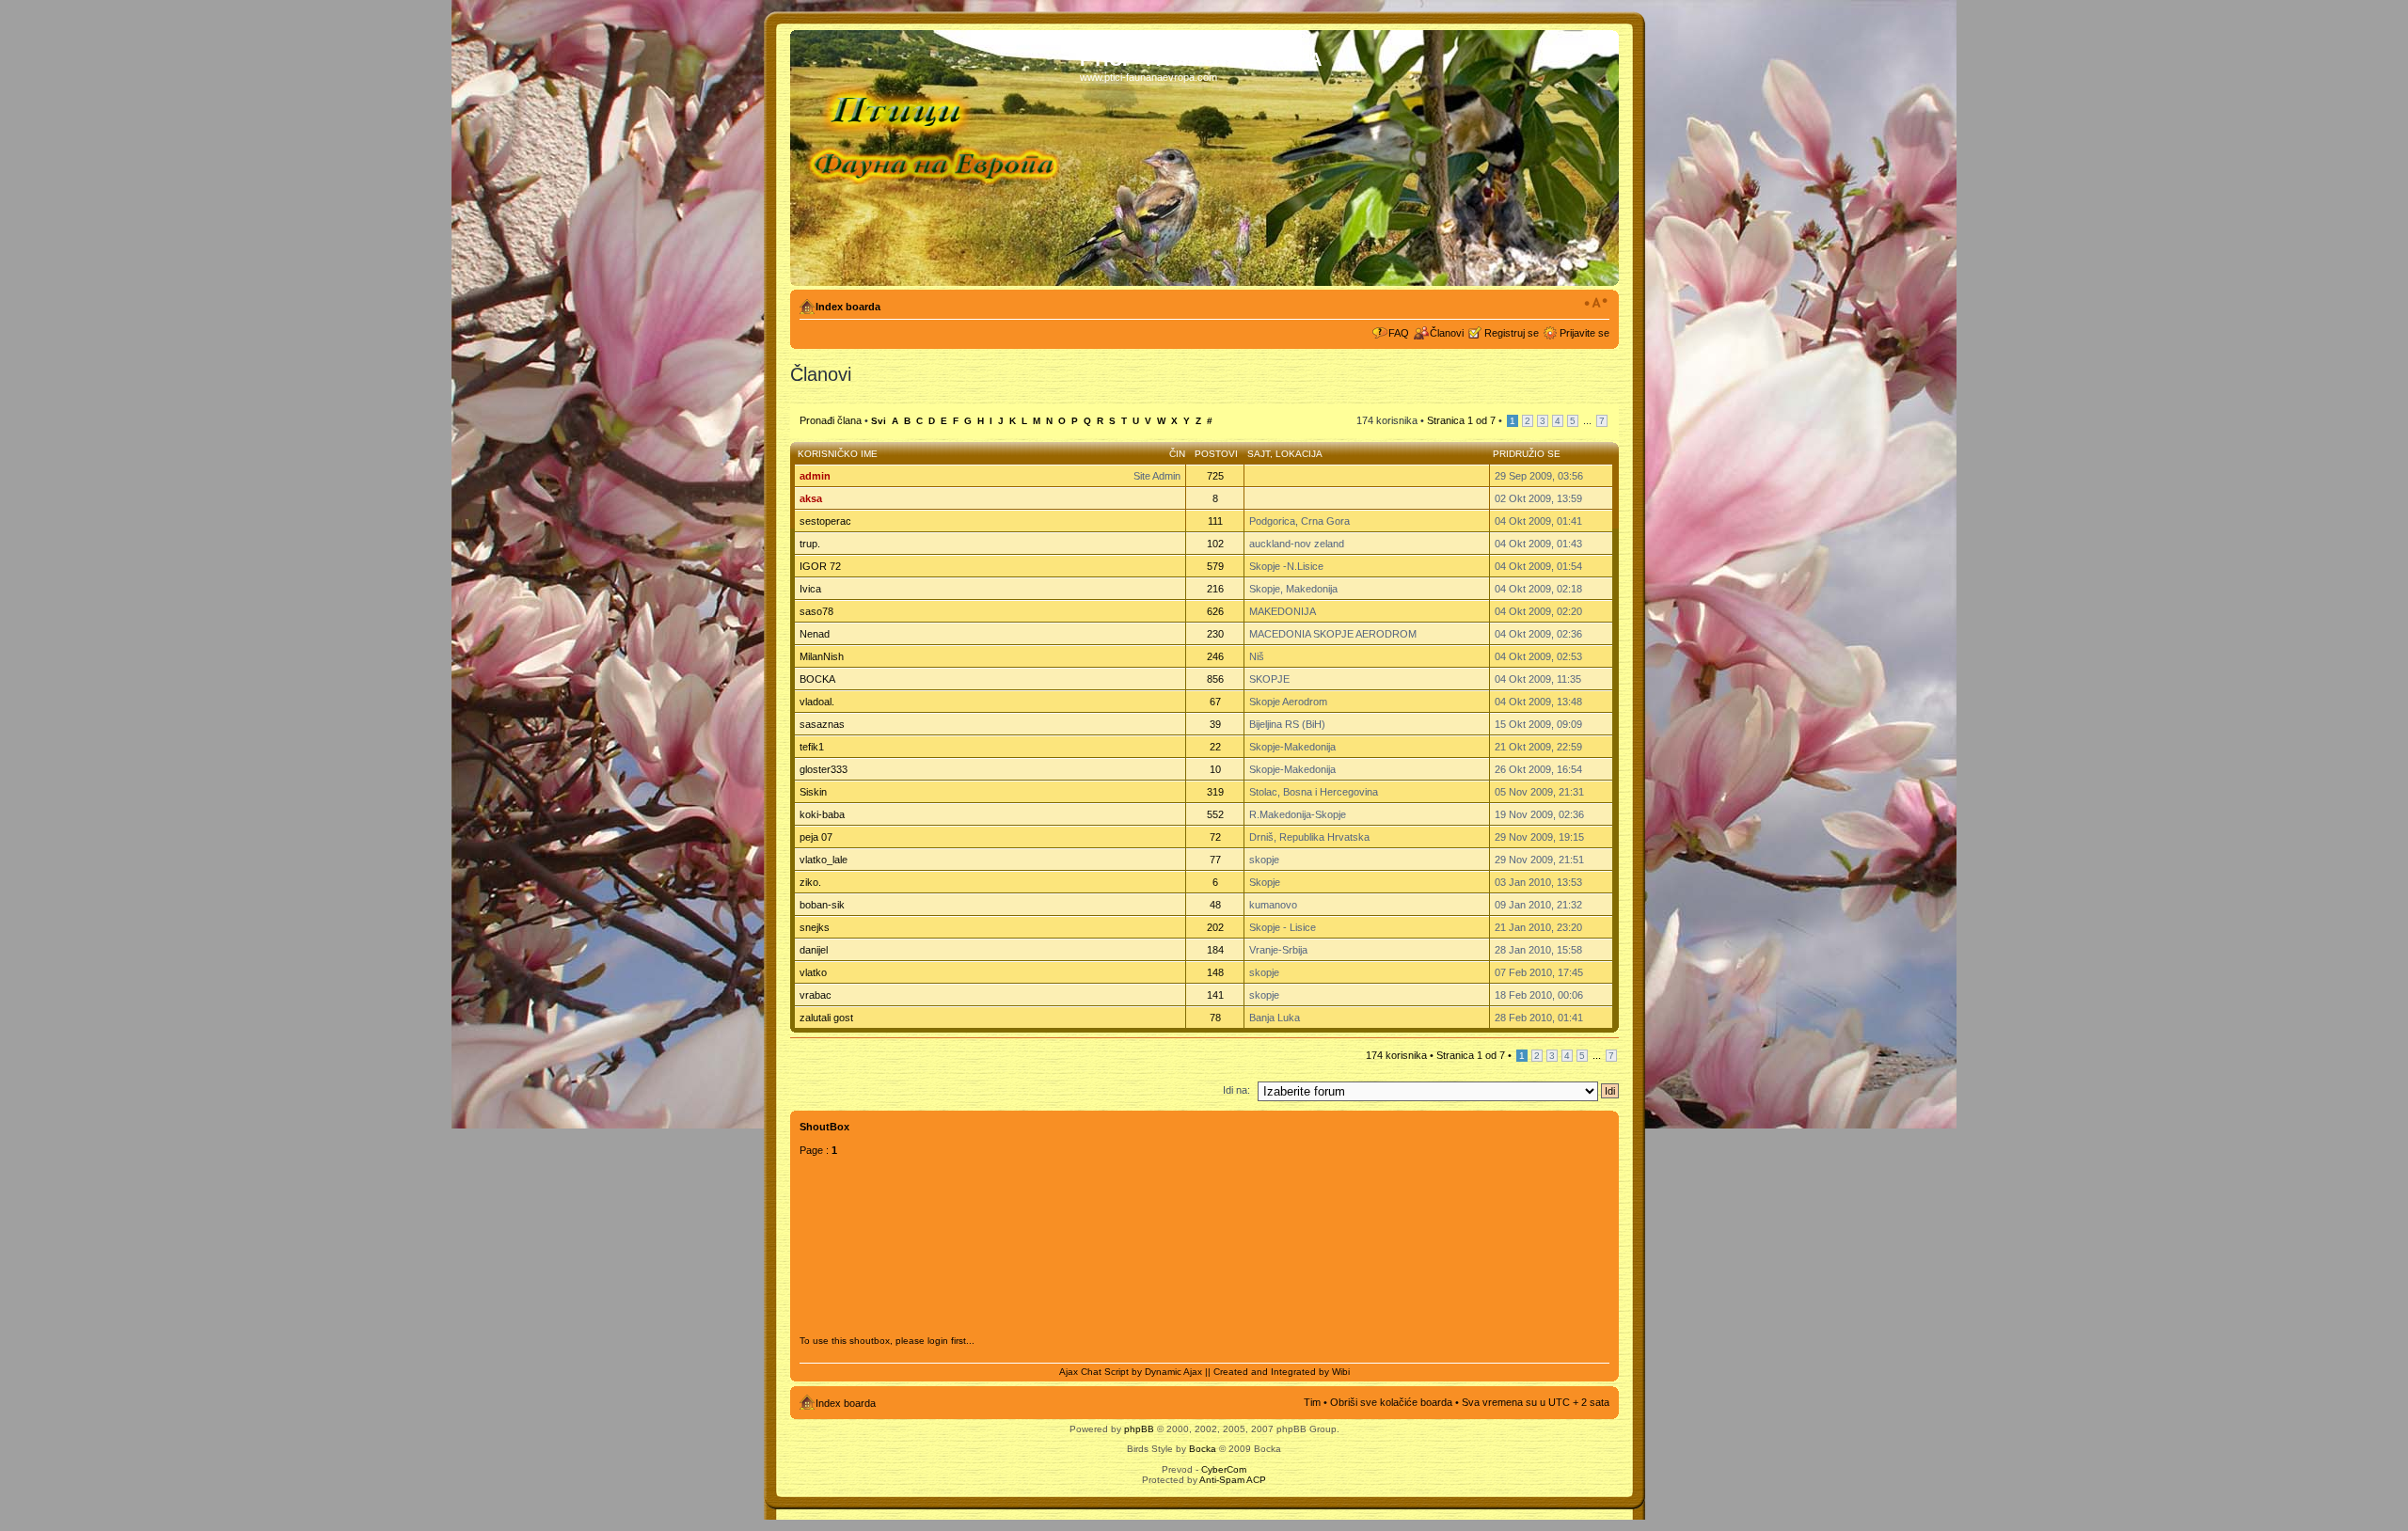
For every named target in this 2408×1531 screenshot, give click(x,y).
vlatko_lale (824, 860)
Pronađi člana (831, 420)
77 (1215, 860)
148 (1215, 972)
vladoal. (817, 702)
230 (1215, 634)
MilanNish (822, 656)
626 (1215, 611)
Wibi (1341, 1372)
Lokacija (1299, 454)
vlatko (813, 972)
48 (1215, 905)
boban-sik (822, 905)
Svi (879, 421)
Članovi (1447, 333)
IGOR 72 (820, 566)
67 (1215, 702)
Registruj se (1512, 333)
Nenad (815, 634)
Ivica (810, 589)
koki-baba (822, 814)
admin (815, 476)
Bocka (1203, 1449)
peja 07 (816, 837)
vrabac (816, 995)
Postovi (1216, 454)
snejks (815, 927)
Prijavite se (1584, 333)
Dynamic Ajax (1173, 1372)
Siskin (813, 792)
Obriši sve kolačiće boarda (1391, 1402)
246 (1215, 656)
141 (1215, 995)
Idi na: (1236, 1090)
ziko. (810, 882)
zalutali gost (826, 1018)
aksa (811, 498)
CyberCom (1224, 1469)
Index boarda (848, 307)
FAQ (1399, 333)
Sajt (1259, 454)
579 (1215, 566)
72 (1215, 837)
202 (1215, 927)
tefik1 (812, 747)
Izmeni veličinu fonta (1596, 303)
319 (1215, 792)
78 (1215, 1018)
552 (1215, 814)
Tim (1312, 1402)
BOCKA (817, 679)
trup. (810, 544)
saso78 (816, 611)
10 (1215, 769)
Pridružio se (1527, 454)
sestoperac (825, 521)
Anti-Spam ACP (1233, 1480)
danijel (814, 950)
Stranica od (1461, 420)
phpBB (1139, 1429)
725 (1215, 476)
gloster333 (824, 769)
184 (1215, 950)
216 (1215, 589)
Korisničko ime (838, 454)
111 (1215, 521)
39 (1215, 724)
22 (1215, 747)
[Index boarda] (937, 158)
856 (1215, 679)
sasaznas (822, 724)
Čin (1177, 454)
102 (1215, 544)
